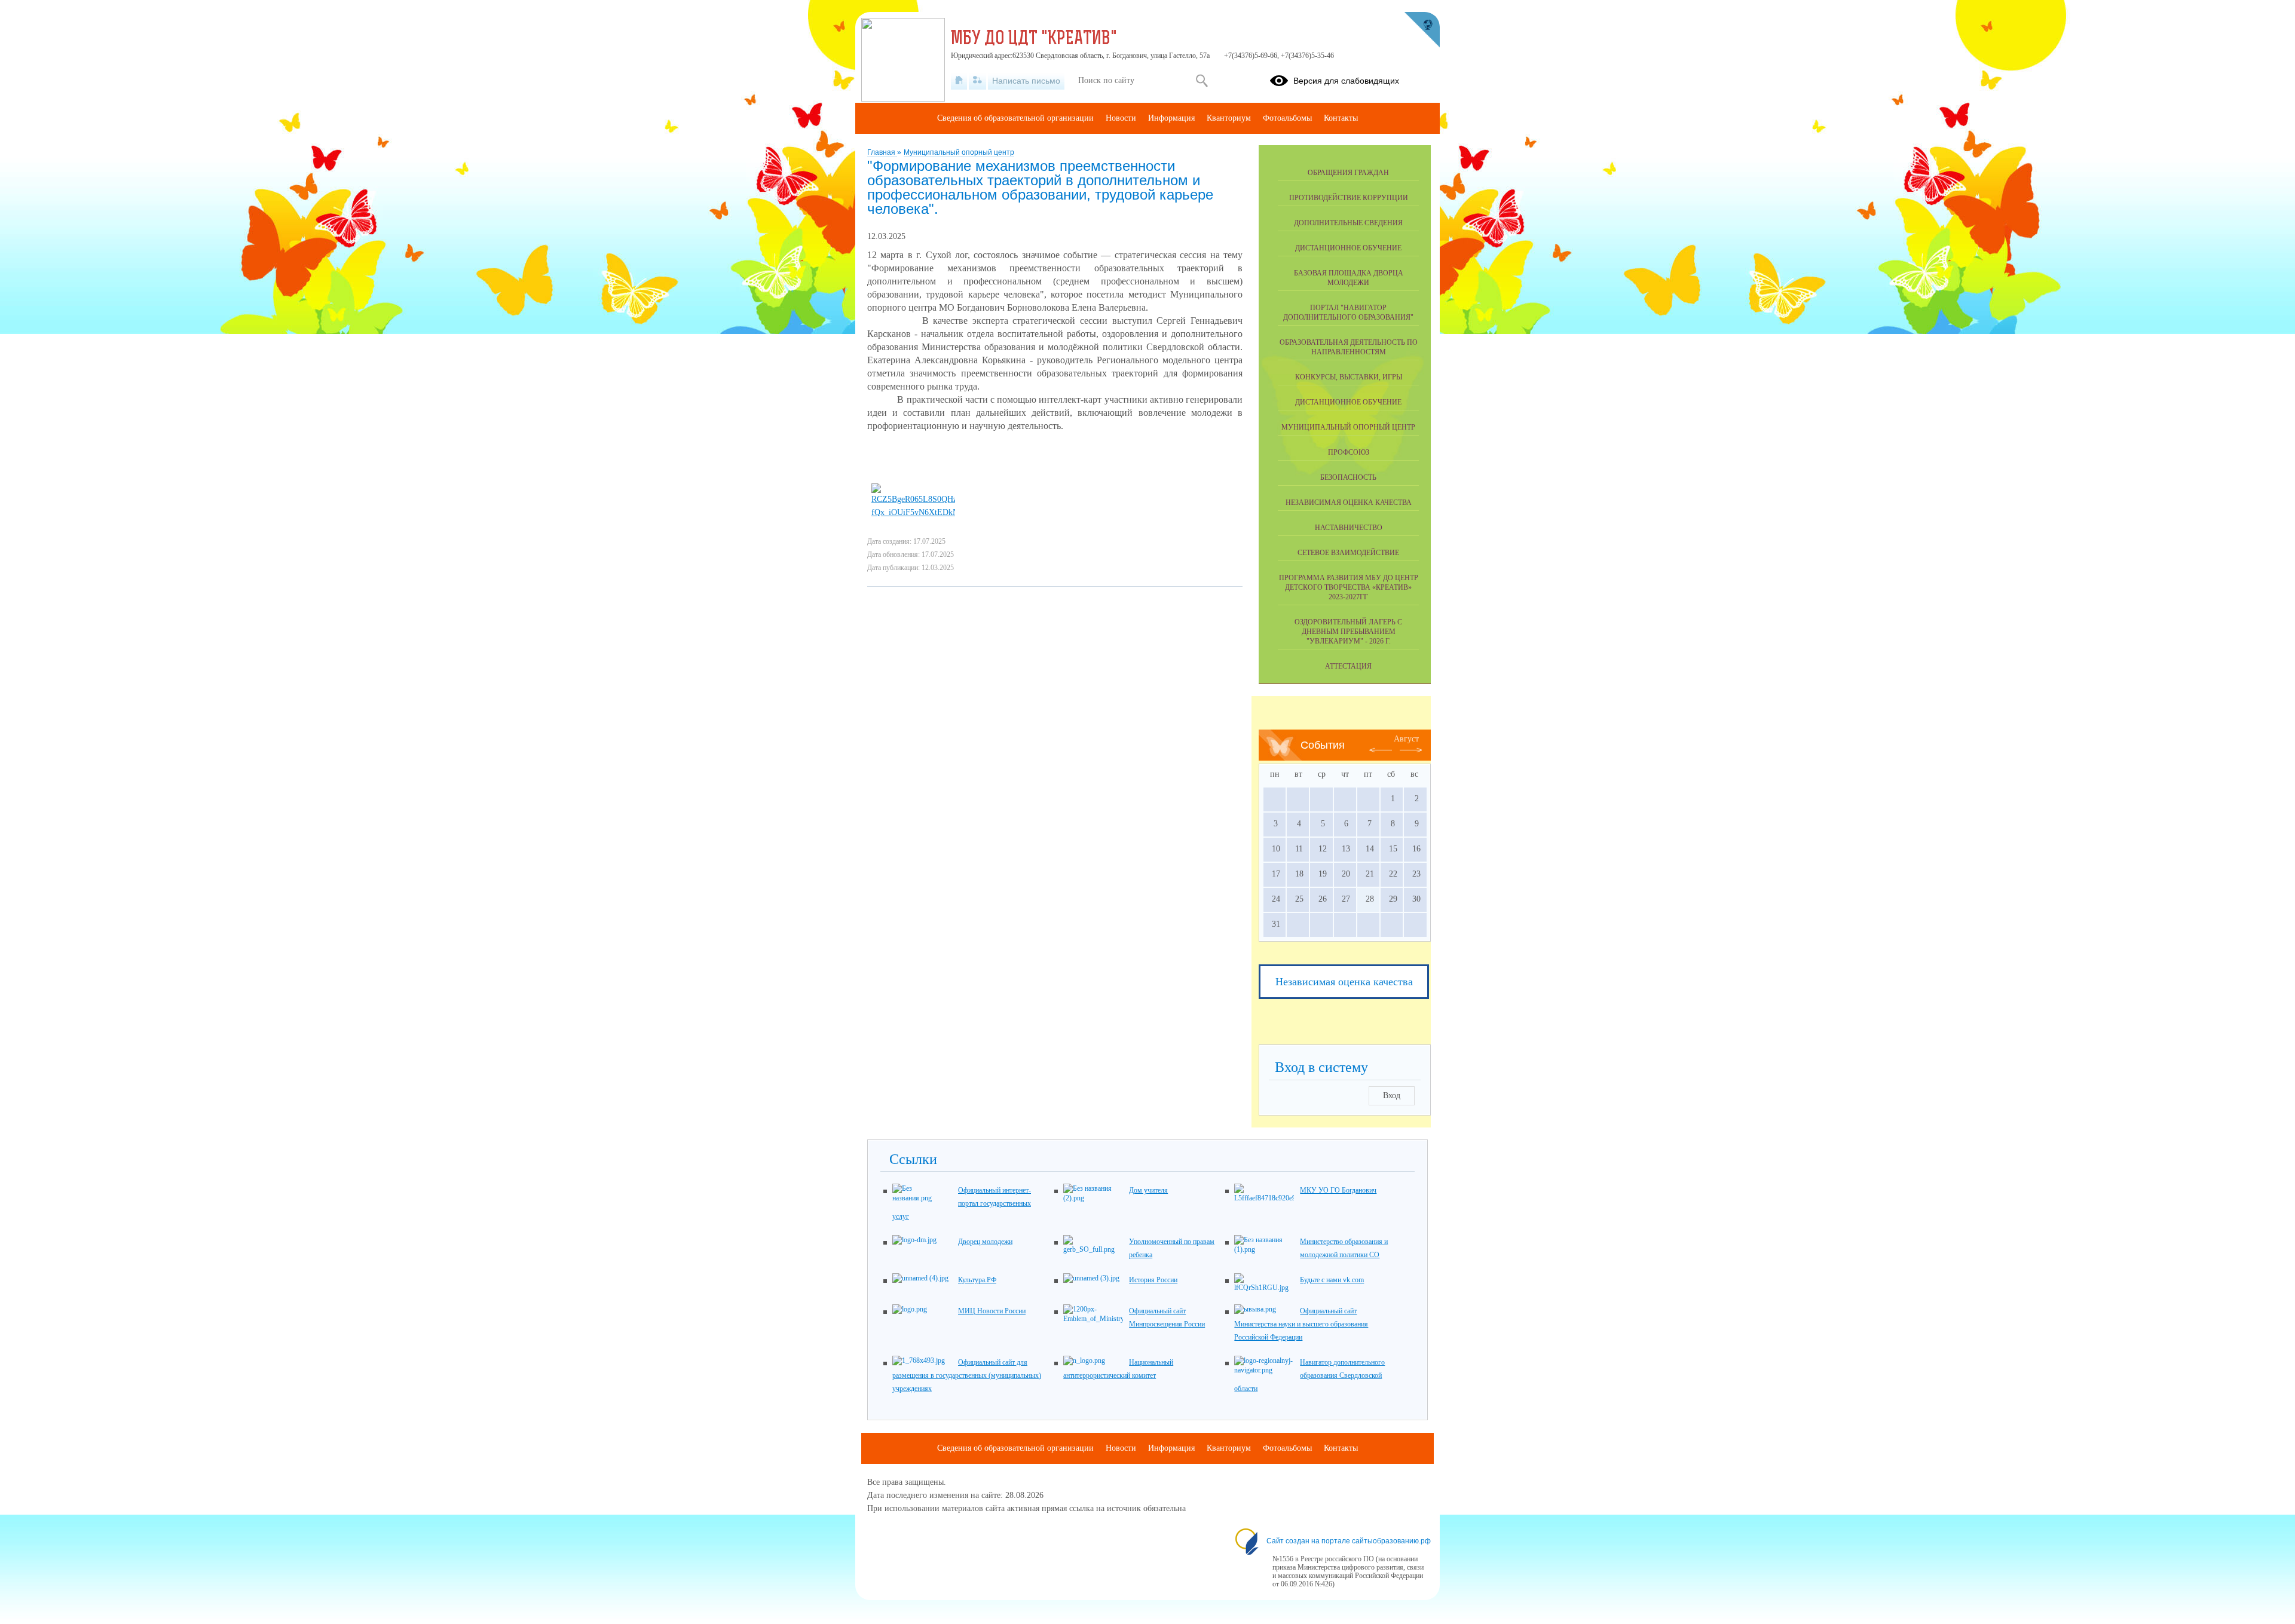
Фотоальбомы (1287, 118)
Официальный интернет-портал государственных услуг (962, 1203)
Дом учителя (1148, 1190)
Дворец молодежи (985, 1242)
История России (1153, 1280)
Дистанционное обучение (1348, 248)
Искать (1202, 81)
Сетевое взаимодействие (1348, 553)
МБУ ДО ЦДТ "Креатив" (1034, 39)
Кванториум (1229, 118)
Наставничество (1349, 528)
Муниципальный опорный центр (959, 152)
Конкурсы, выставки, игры (1349, 377)
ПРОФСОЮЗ (1349, 452)
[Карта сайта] (977, 81)
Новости (1121, 118)
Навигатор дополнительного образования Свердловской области (1309, 1375)
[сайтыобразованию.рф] (1422, 30)
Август (1406, 739)
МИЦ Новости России (992, 1311)
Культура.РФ (977, 1280)
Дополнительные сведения (1348, 223)
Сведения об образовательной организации (1015, 118)
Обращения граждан (1348, 173)
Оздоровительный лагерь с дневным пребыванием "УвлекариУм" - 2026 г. (1348, 632)
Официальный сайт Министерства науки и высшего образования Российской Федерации (1301, 1324)
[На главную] (959, 81)
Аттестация (1348, 666)
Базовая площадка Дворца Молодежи (1349, 278)
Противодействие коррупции (1349, 198)
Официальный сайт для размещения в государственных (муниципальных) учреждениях (967, 1375)
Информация (1171, 118)
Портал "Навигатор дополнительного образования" (1348, 312)
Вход (1392, 1096)
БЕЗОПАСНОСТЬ (1348, 477)
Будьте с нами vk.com (1332, 1280)
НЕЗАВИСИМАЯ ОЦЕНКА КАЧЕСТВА (1349, 502)
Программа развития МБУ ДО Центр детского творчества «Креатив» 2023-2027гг (1349, 587)
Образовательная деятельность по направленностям (1349, 347)
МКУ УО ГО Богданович (1338, 1190)
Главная (882, 152)
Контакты (1341, 118)
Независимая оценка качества (1344, 982)
